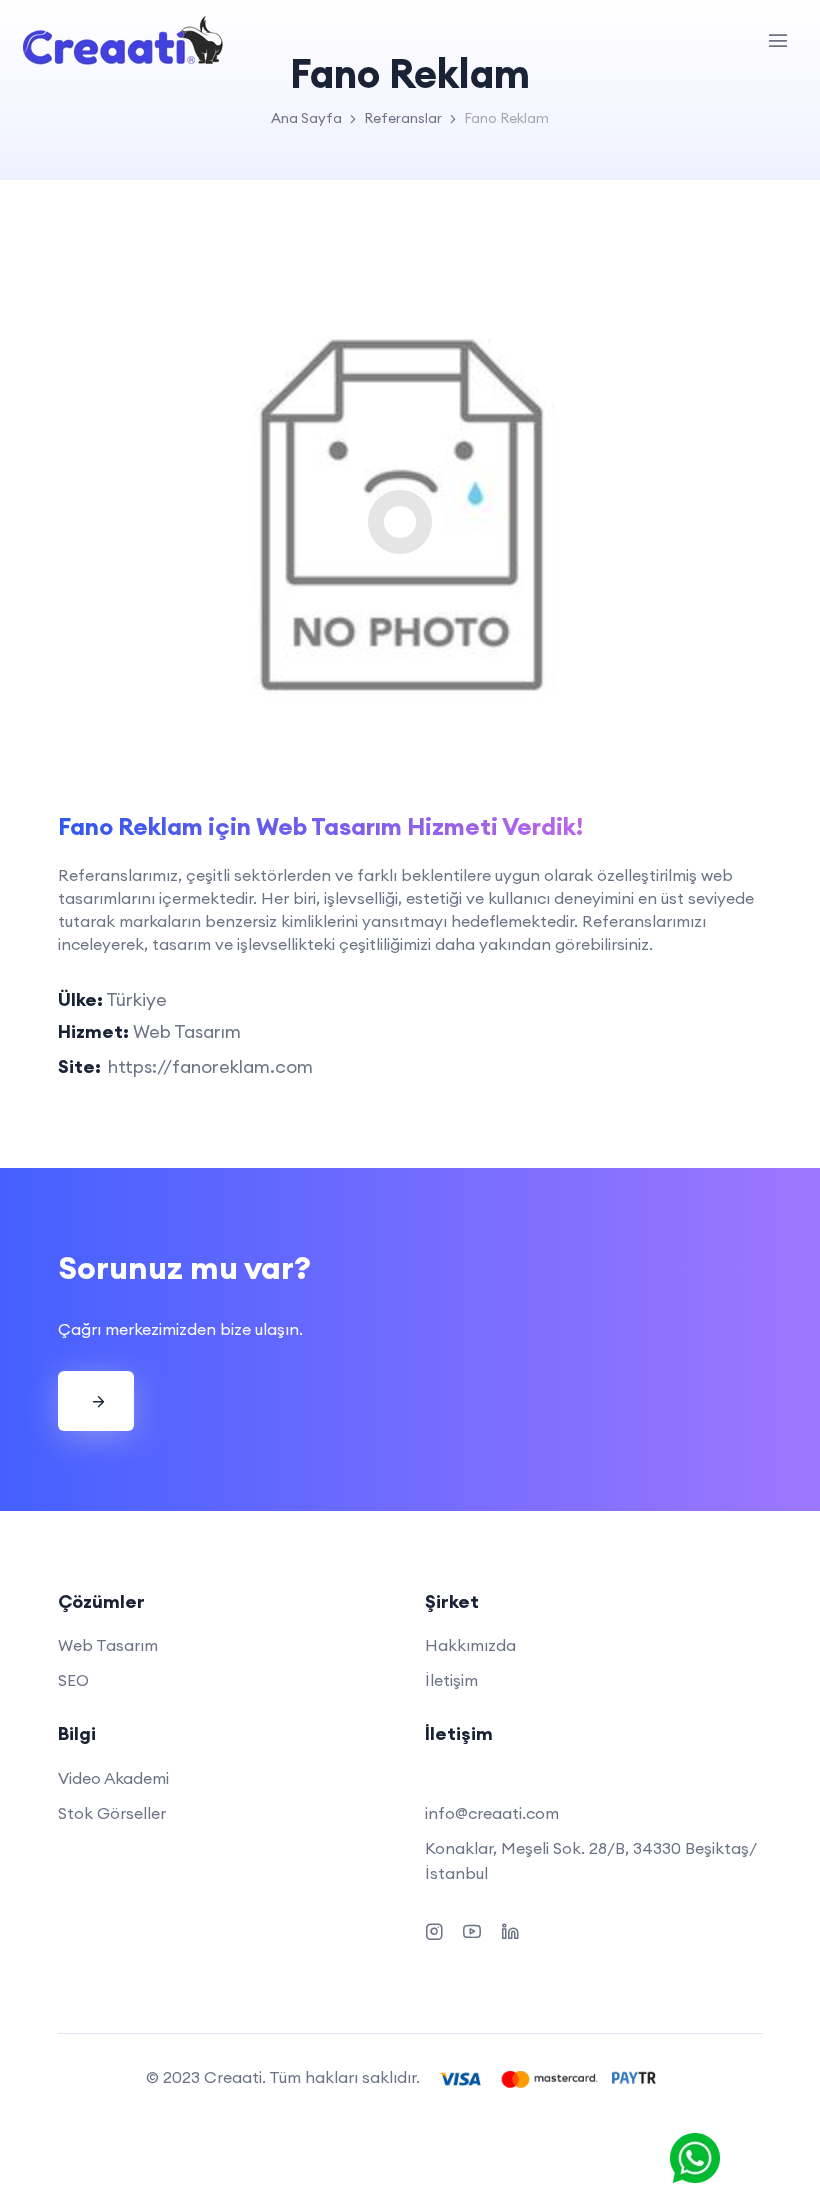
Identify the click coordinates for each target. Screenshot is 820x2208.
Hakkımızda (470, 1645)
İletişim (451, 1680)
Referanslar (403, 118)
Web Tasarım (108, 1645)
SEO (73, 1680)
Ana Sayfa (306, 118)
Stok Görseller (112, 1813)
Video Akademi (113, 1778)
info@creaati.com (492, 1813)
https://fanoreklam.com (210, 1066)
